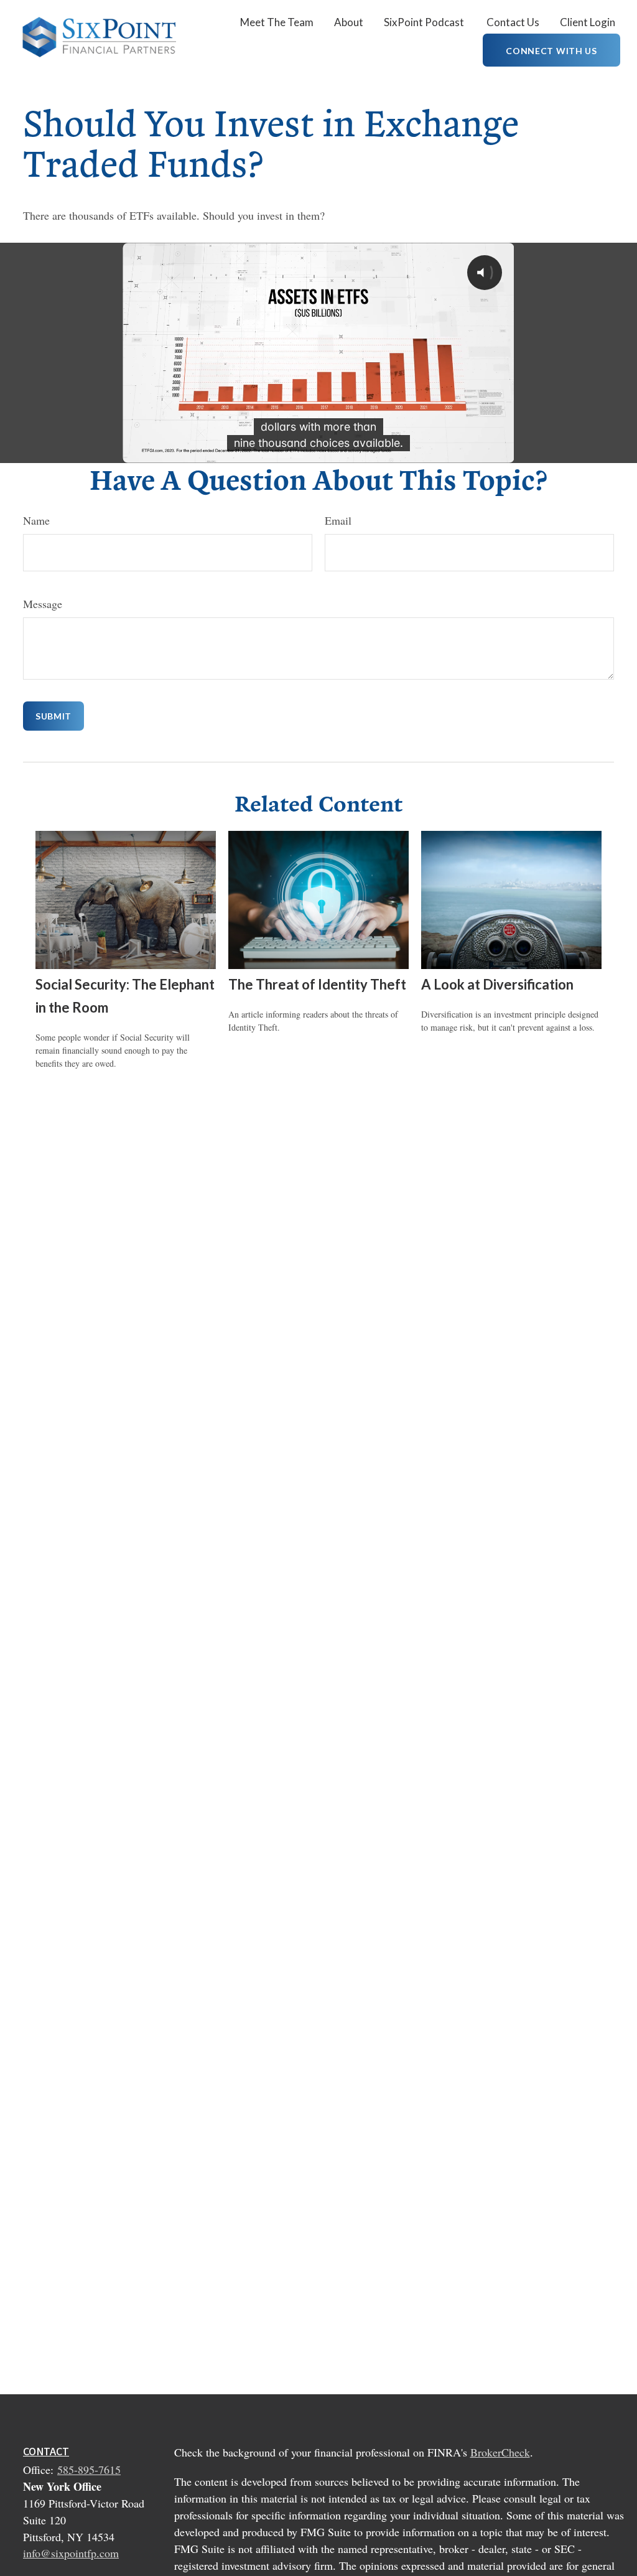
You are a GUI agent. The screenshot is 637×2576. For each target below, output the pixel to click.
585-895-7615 (89, 2470)
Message (43, 604)
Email (338, 520)
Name (36, 520)
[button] (277, 21)
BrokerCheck (500, 2452)
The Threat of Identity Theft (317, 984)
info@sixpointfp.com (71, 2553)
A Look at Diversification (497, 984)
